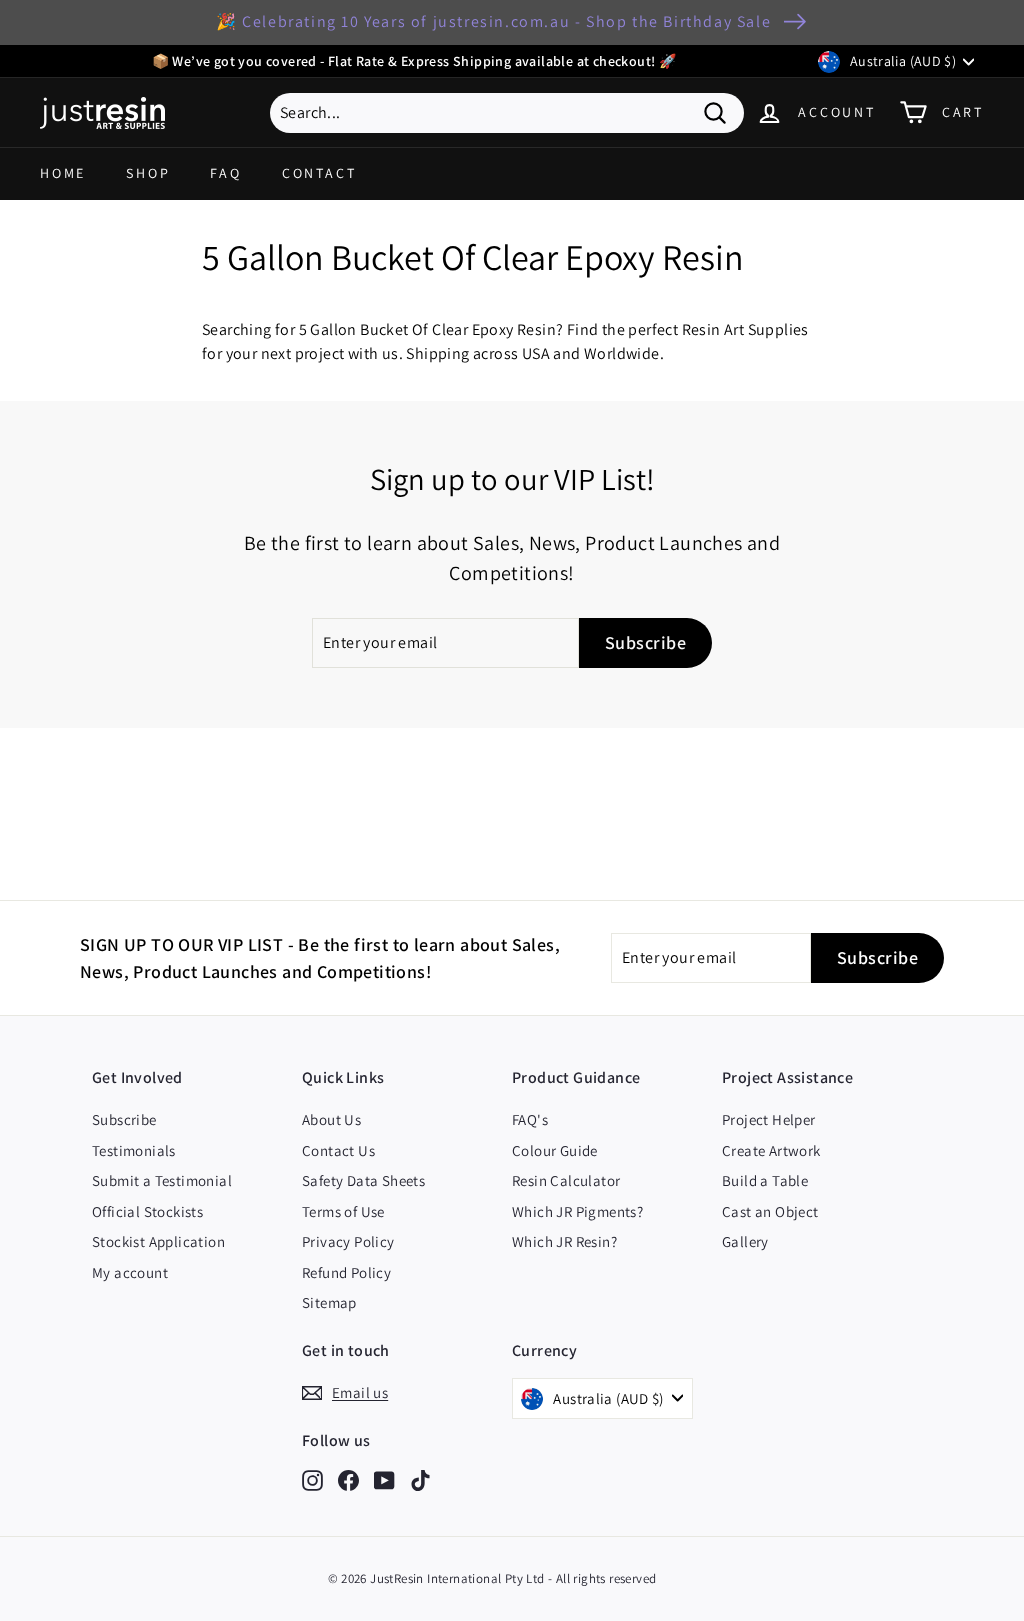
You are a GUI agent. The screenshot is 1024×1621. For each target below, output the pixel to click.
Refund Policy (346, 1272)
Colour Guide (555, 1150)
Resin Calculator (566, 1180)
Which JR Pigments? (577, 1211)
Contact (319, 173)
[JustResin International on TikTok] (420, 1479)
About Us (331, 1119)
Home (63, 173)
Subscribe (124, 1119)
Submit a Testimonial (162, 1180)
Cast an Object (770, 1211)
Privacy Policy (348, 1241)
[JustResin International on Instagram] (312, 1479)
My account (130, 1272)
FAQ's (530, 1119)
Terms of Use (343, 1211)
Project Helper (769, 1119)
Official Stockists (147, 1211)
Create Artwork (771, 1150)
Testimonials (134, 1150)
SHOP (148, 173)
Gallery (745, 1241)
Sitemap (329, 1302)
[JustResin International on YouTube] (384, 1479)
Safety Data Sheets (363, 1180)
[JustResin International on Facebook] (348, 1479)
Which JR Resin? (564, 1241)
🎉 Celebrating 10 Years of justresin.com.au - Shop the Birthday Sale (493, 21)
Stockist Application (158, 1241)
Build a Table (765, 1180)
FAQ (225, 173)
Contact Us (338, 1150)
